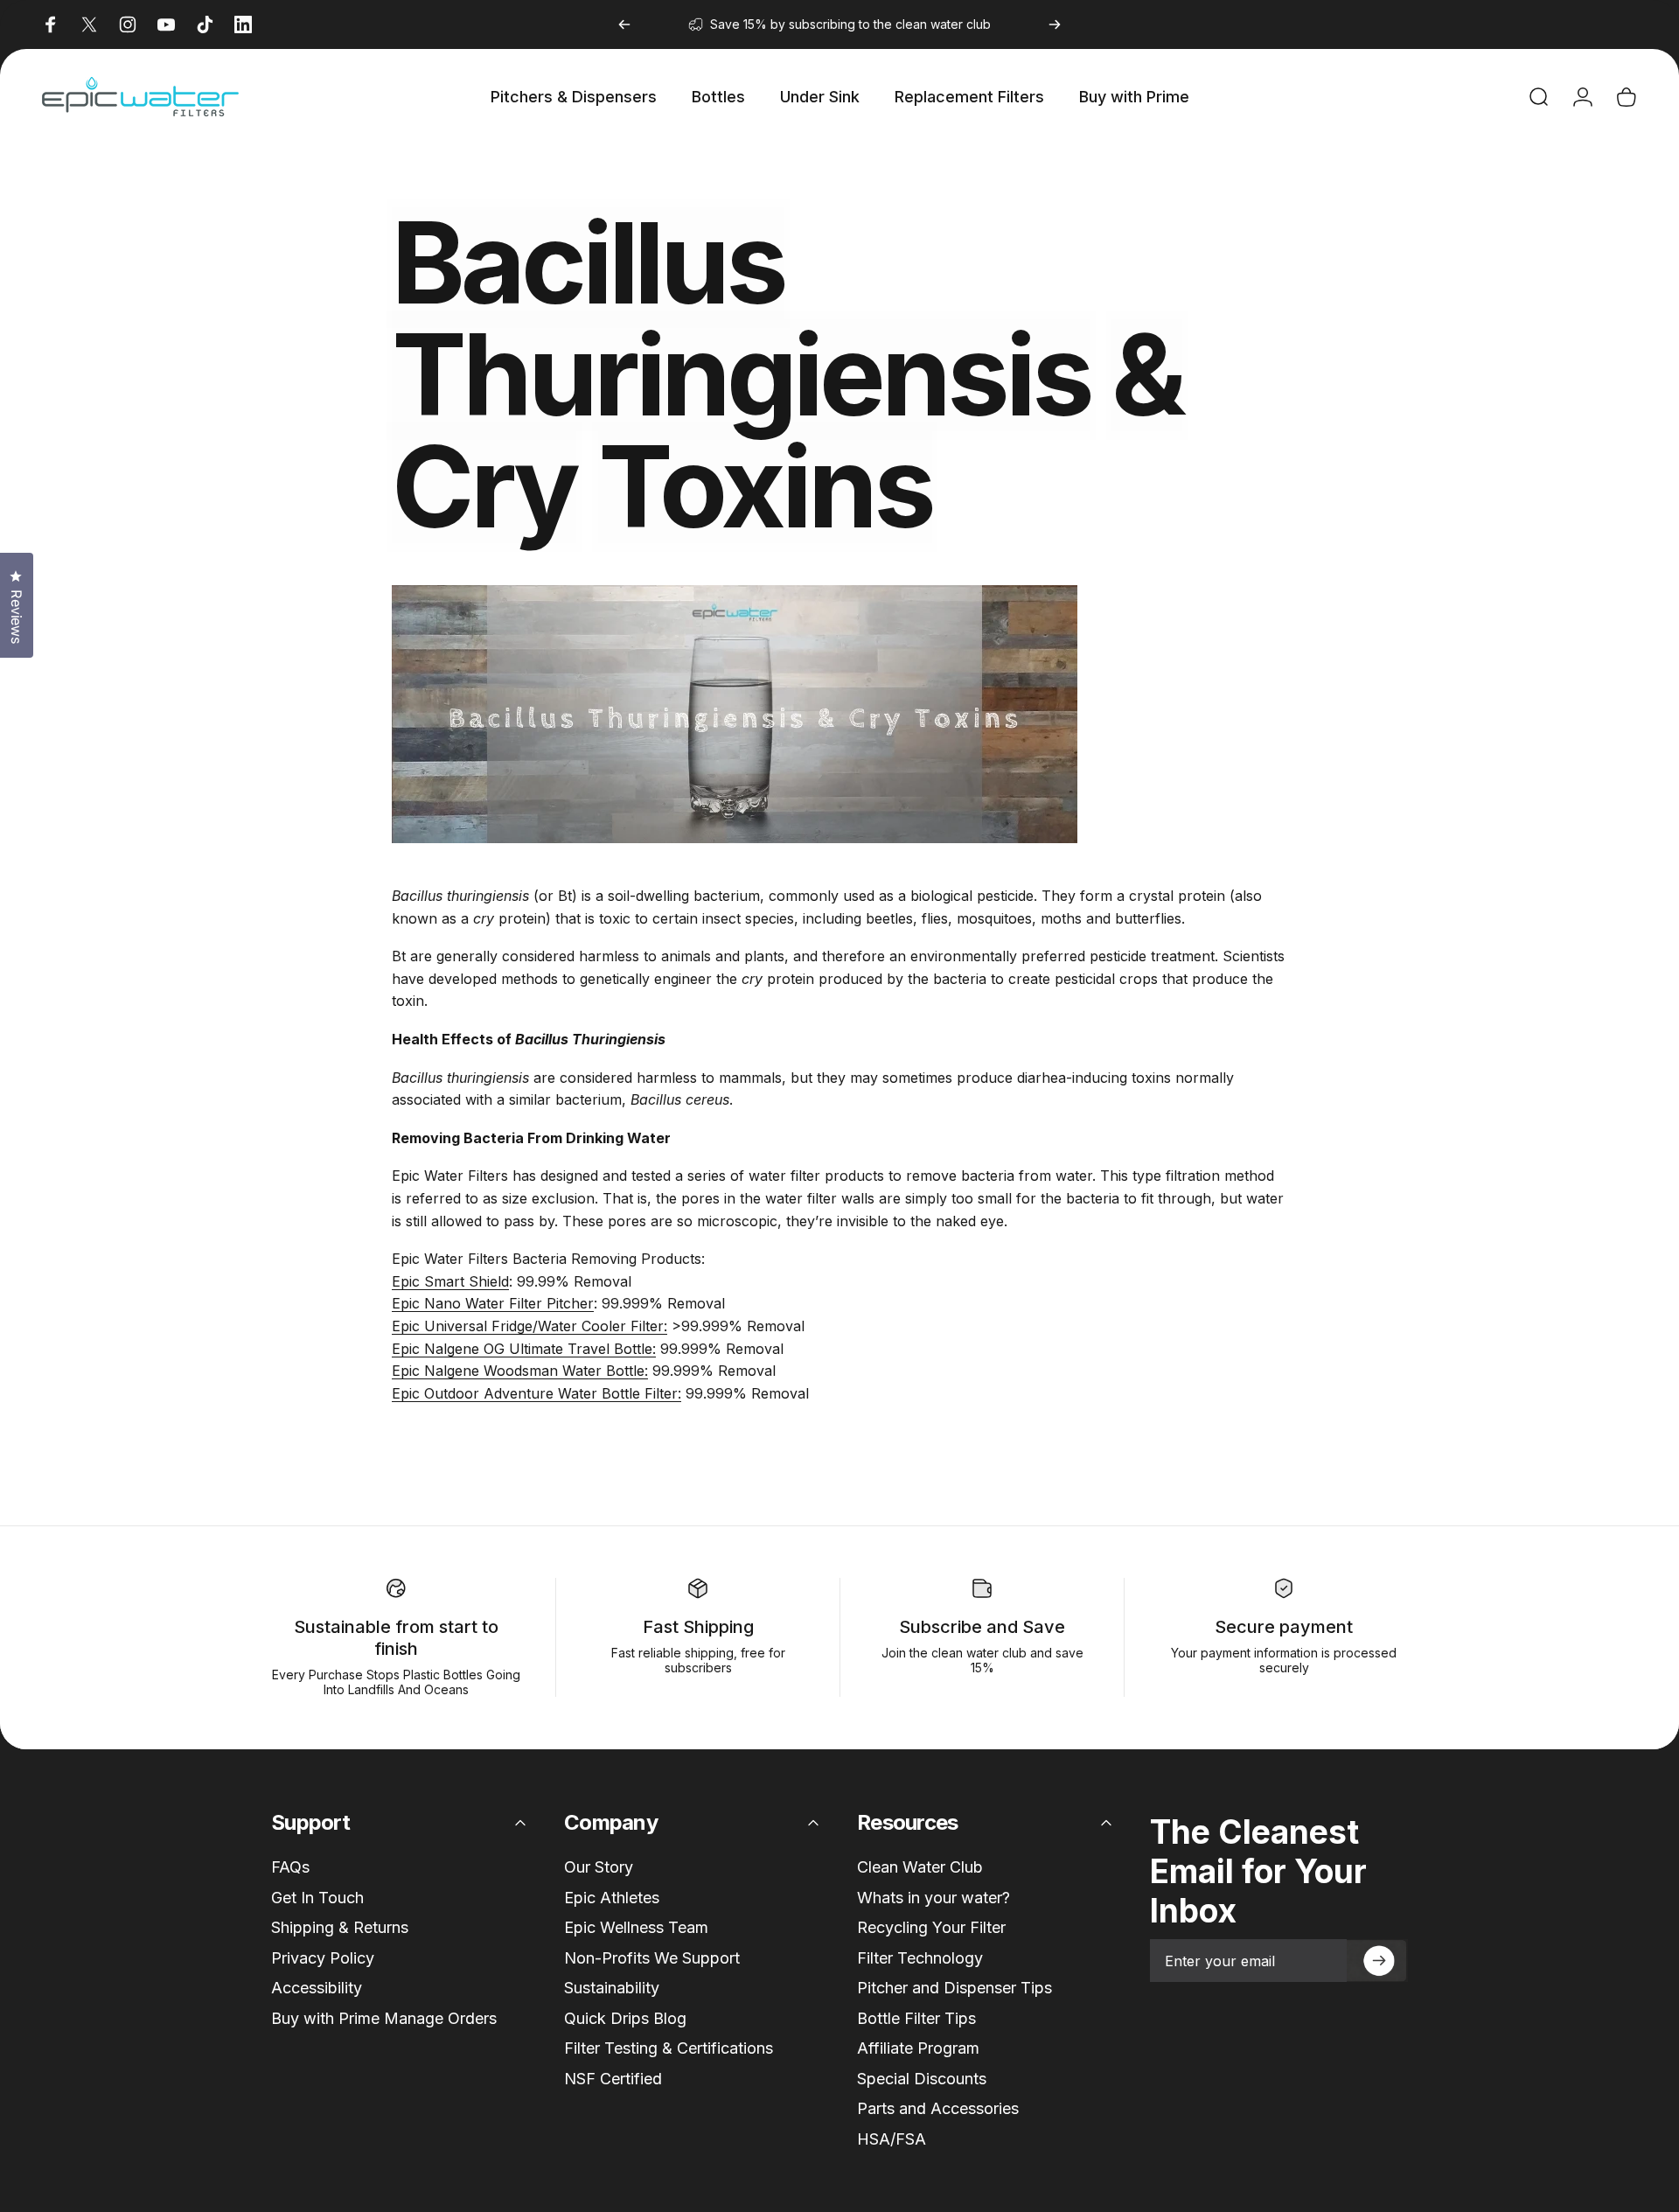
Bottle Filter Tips (916, 2018)
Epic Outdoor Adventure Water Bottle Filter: (536, 1393)
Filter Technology (920, 1958)
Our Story (599, 1867)
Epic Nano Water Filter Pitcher (493, 1303)
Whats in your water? (934, 1898)
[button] (1377, 1961)
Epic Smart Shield (450, 1281)
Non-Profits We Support (652, 1958)
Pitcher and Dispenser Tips (954, 1988)
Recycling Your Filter (931, 1927)
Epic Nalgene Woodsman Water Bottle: (520, 1371)
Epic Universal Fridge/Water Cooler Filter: (529, 1326)
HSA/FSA (892, 2139)
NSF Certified (613, 2079)
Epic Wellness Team (636, 1927)
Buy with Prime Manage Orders (384, 2018)
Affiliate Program (918, 2048)
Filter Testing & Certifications (669, 2048)
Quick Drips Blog (625, 2018)
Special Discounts (922, 2079)
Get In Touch (317, 1898)
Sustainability (612, 1988)
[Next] (1055, 24)
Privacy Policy (323, 1958)
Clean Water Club (920, 1867)
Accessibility (317, 1988)
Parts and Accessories (938, 2108)
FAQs (290, 1867)
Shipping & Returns (340, 1927)
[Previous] (624, 24)
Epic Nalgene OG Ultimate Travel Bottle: (524, 1349)
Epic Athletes (612, 1898)
